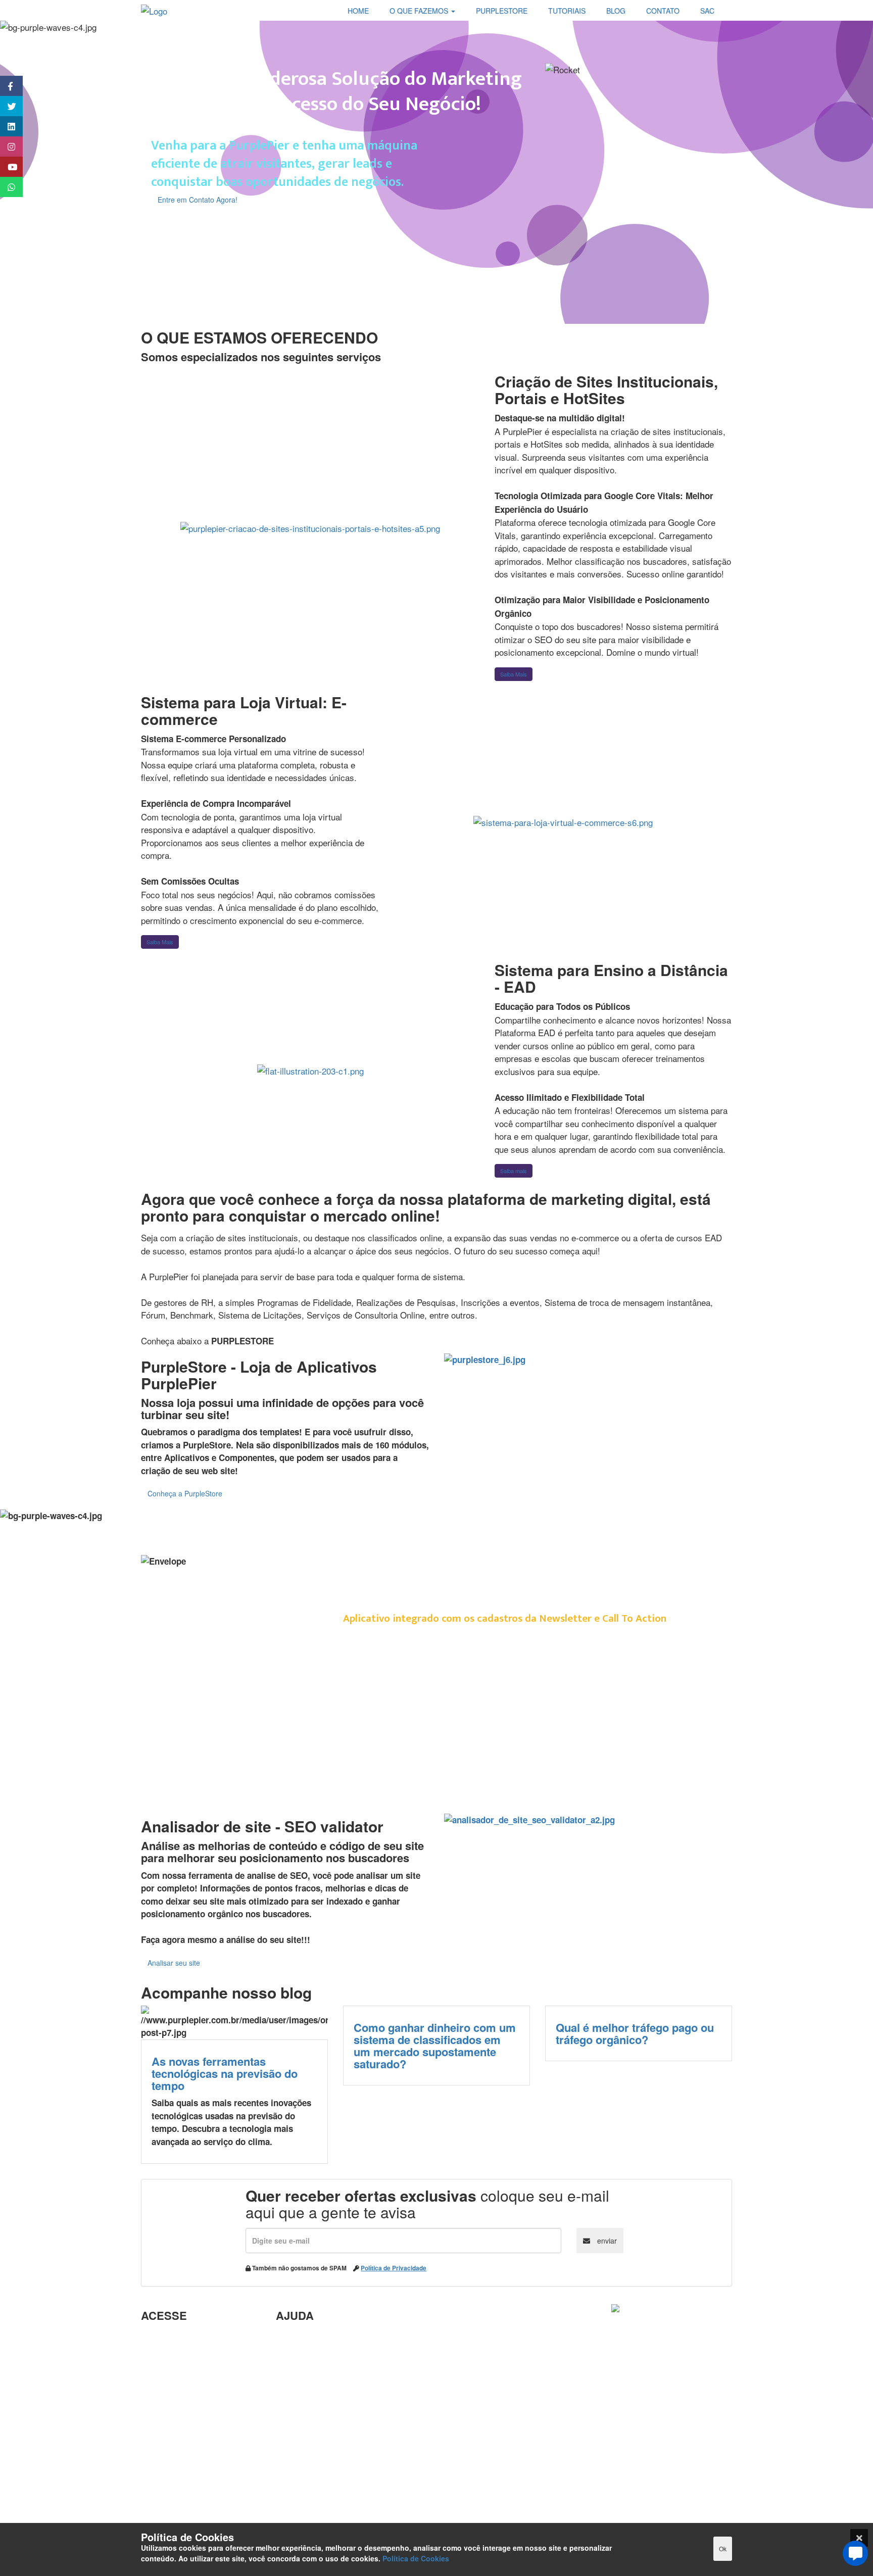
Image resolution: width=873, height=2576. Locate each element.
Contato (292, 2482)
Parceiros (160, 2338)
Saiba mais (514, 1171)
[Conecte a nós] (6, 126)
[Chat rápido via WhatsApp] (6, 187)
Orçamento (298, 2433)
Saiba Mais (514, 674)
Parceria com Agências (322, 2338)
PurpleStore (165, 2462)
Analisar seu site (174, 1963)
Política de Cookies (416, 2558)
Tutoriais (159, 2478)
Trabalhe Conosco (177, 2400)
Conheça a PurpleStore (185, 1493)
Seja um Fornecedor (181, 2446)
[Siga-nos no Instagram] (6, 147)
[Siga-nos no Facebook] (6, 86)
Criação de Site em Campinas (335, 2354)
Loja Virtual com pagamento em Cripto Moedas (198, 2377)
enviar (606, 2241)
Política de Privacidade (394, 2268)
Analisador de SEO (179, 2354)
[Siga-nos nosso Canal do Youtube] (6, 167)
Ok (723, 2548)
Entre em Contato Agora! (198, 200)
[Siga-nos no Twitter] (6, 106)
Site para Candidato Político (332, 2449)
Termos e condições (181, 2511)
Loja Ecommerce (175, 2495)
